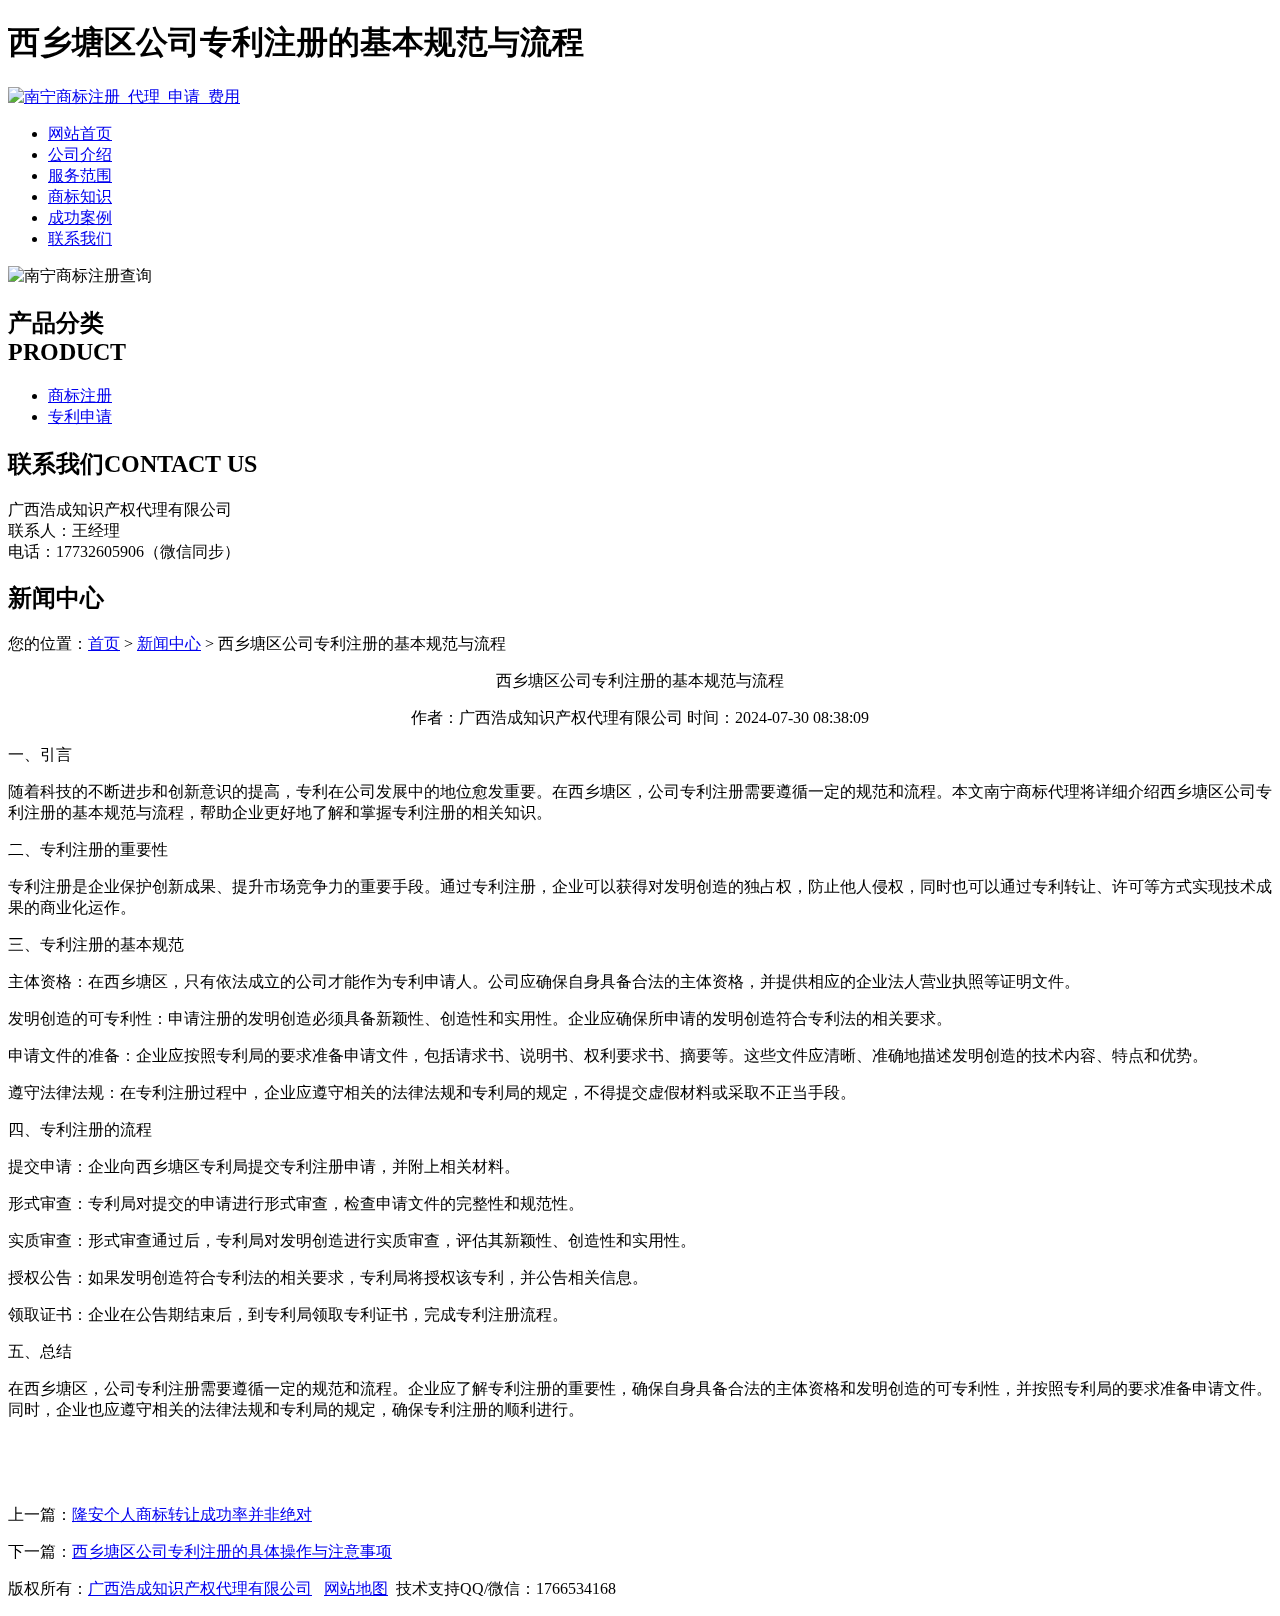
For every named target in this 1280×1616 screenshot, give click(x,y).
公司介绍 (80, 154)
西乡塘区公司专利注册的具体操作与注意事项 (232, 1551)
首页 (104, 643)
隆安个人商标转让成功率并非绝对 (192, 1514)
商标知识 (80, 196)
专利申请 (80, 416)
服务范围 (80, 175)
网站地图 (356, 1588)
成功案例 (80, 217)
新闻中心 (169, 643)
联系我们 (80, 238)
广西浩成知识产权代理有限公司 (200, 1588)
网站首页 (80, 133)
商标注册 (80, 395)
